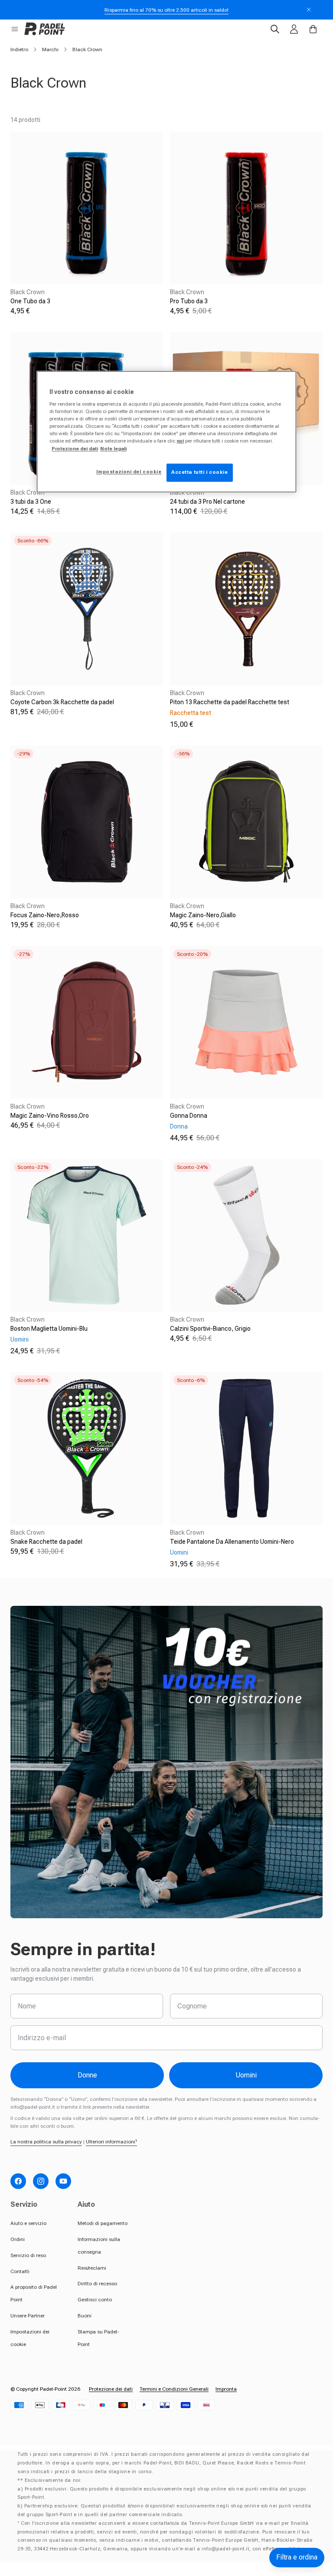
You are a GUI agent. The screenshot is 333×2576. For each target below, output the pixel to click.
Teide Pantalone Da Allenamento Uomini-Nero (232, 1542)
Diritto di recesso (97, 2284)
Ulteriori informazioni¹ (111, 2142)
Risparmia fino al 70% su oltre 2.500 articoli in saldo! (166, 10)
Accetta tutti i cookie (200, 472)
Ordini (18, 2239)
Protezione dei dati (111, 2389)
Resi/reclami (92, 2268)
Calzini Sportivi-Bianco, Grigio (210, 1329)
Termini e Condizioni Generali (174, 2389)
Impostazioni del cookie (129, 472)
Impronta (226, 2389)
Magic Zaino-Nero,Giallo (203, 915)
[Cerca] (275, 29)
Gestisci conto (95, 2300)
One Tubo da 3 (30, 301)
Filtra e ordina (297, 2557)
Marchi (50, 49)
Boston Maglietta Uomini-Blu (49, 1329)
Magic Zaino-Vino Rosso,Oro (50, 1116)
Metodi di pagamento (103, 2223)
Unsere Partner (28, 2316)
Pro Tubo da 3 (189, 301)
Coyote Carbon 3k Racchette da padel (62, 702)
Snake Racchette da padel (46, 1542)
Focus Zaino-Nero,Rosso (45, 915)
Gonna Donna (189, 1116)
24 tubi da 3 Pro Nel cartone (207, 502)
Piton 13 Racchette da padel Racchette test (230, 702)
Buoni (85, 2316)
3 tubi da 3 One (31, 502)
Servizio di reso (28, 2255)
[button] (15, 29)
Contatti (20, 2271)
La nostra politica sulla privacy (46, 2142)
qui (180, 441)
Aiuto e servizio (28, 2223)
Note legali (113, 449)
